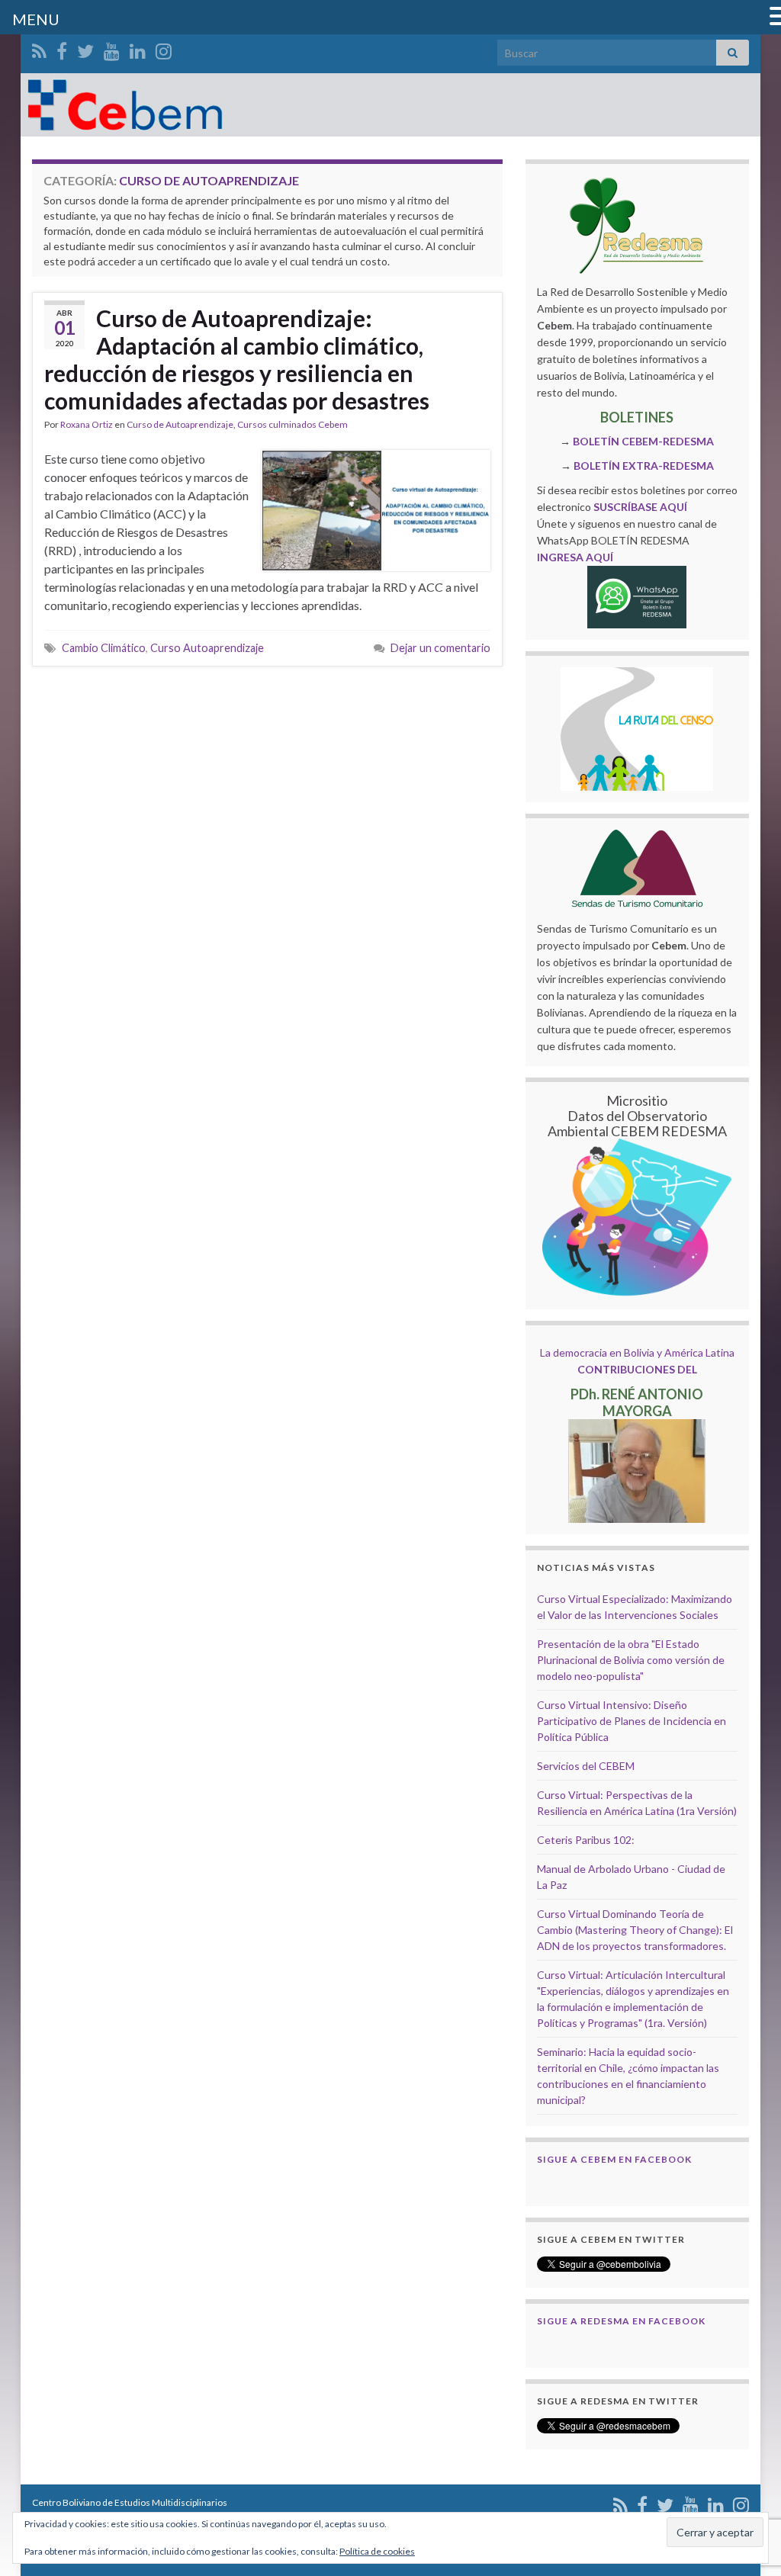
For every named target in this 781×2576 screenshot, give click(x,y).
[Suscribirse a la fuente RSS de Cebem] (39, 48)
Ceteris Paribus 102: (586, 1840)
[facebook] (62, 48)
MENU (36, 19)
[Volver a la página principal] (390, 105)
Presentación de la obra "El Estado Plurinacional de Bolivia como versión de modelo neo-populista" (631, 1660)
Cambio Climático (104, 648)
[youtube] (112, 48)
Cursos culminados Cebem (292, 424)
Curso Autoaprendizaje (207, 648)
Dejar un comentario (440, 648)
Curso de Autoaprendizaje (180, 424)
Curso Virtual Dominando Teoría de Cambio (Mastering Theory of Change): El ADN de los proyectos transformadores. (635, 1930)
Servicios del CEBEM (586, 1766)
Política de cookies (377, 2551)
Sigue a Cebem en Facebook (614, 2159)
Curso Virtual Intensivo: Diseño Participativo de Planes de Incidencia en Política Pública (632, 1721)
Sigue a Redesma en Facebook (621, 2321)
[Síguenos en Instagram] (164, 48)
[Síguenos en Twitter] (85, 48)
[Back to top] (747, 2485)
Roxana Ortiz (87, 424)
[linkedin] (138, 48)
